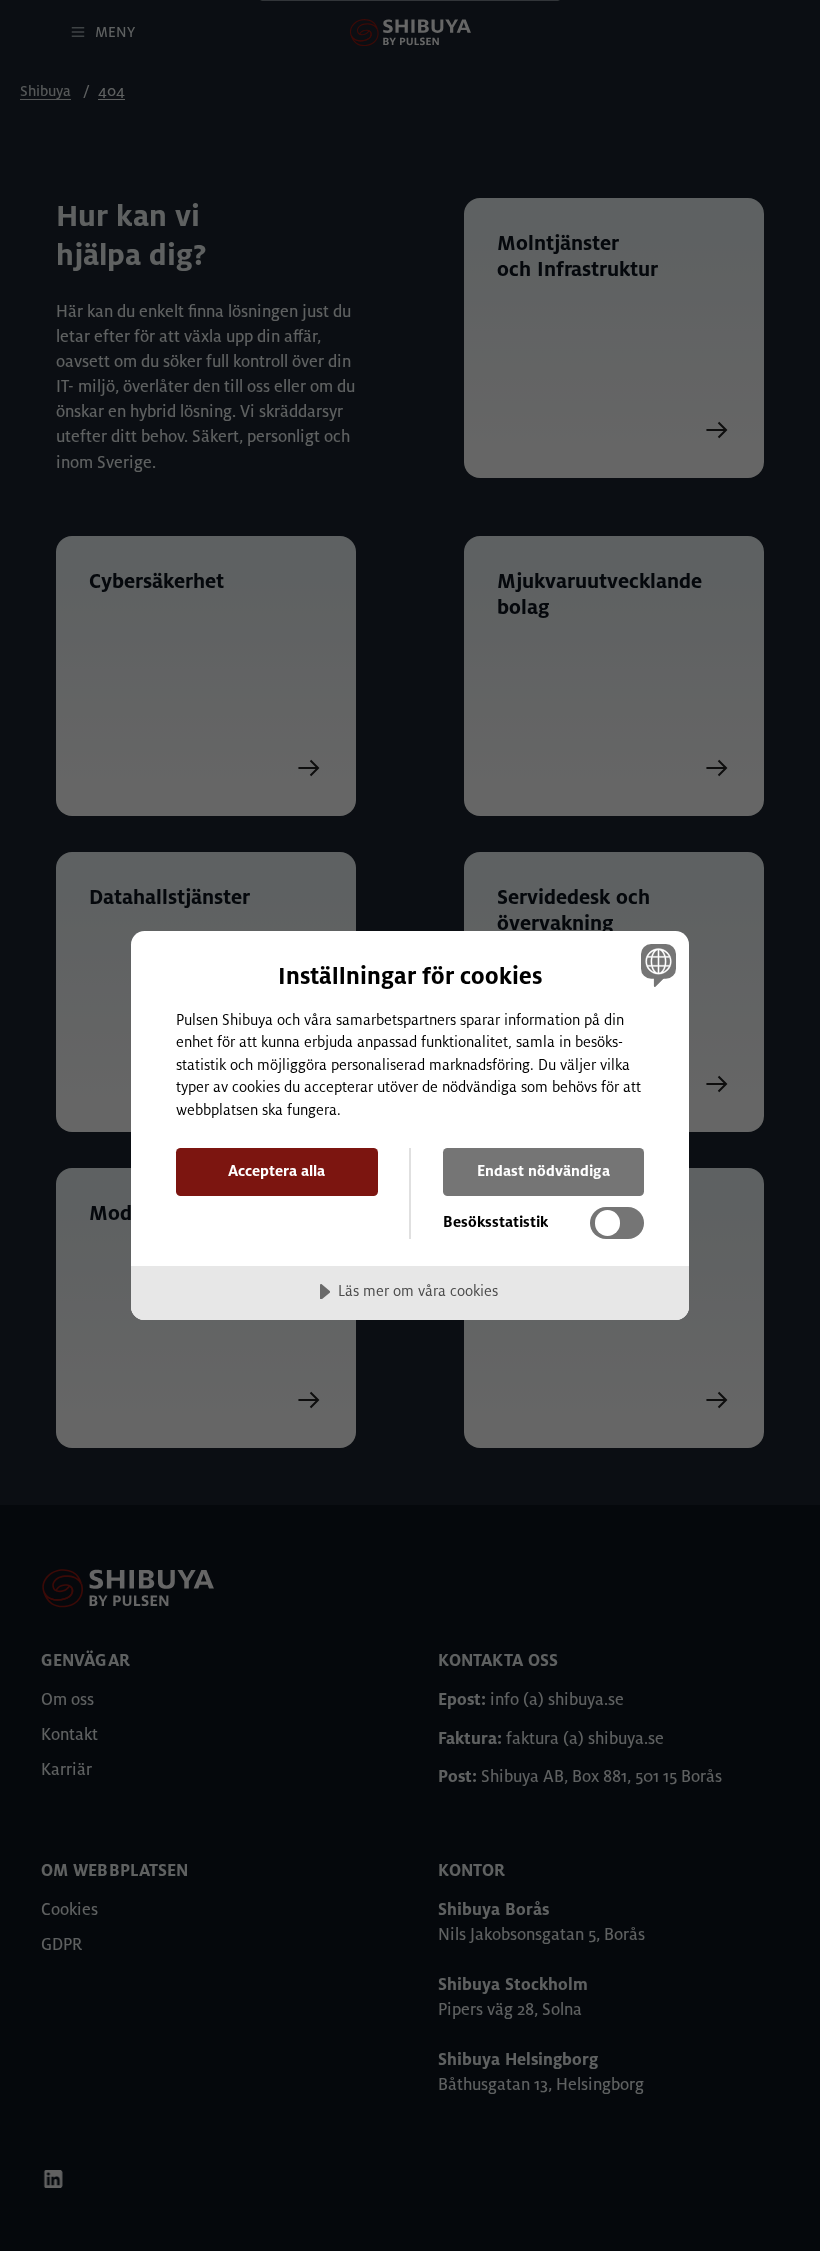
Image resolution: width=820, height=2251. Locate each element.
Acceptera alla (276, 1171)
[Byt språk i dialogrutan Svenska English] (656, 965)
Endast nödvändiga (543, 1171)
